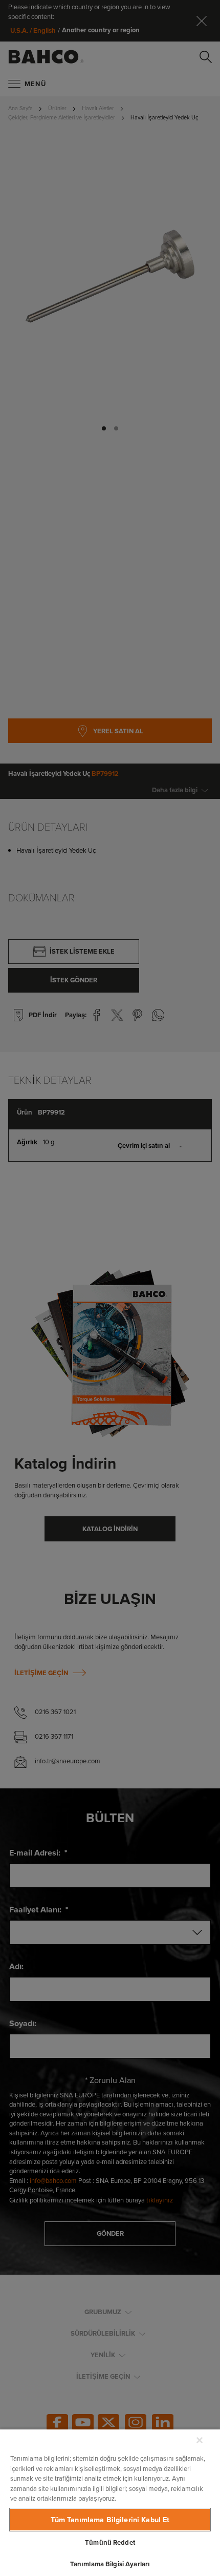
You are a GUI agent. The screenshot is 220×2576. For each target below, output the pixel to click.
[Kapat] (200, 2440)
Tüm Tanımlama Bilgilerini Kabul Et (110, 2520)
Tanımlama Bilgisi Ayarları (110, 2564)
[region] (110, 2502)
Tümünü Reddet (110, 2542)
